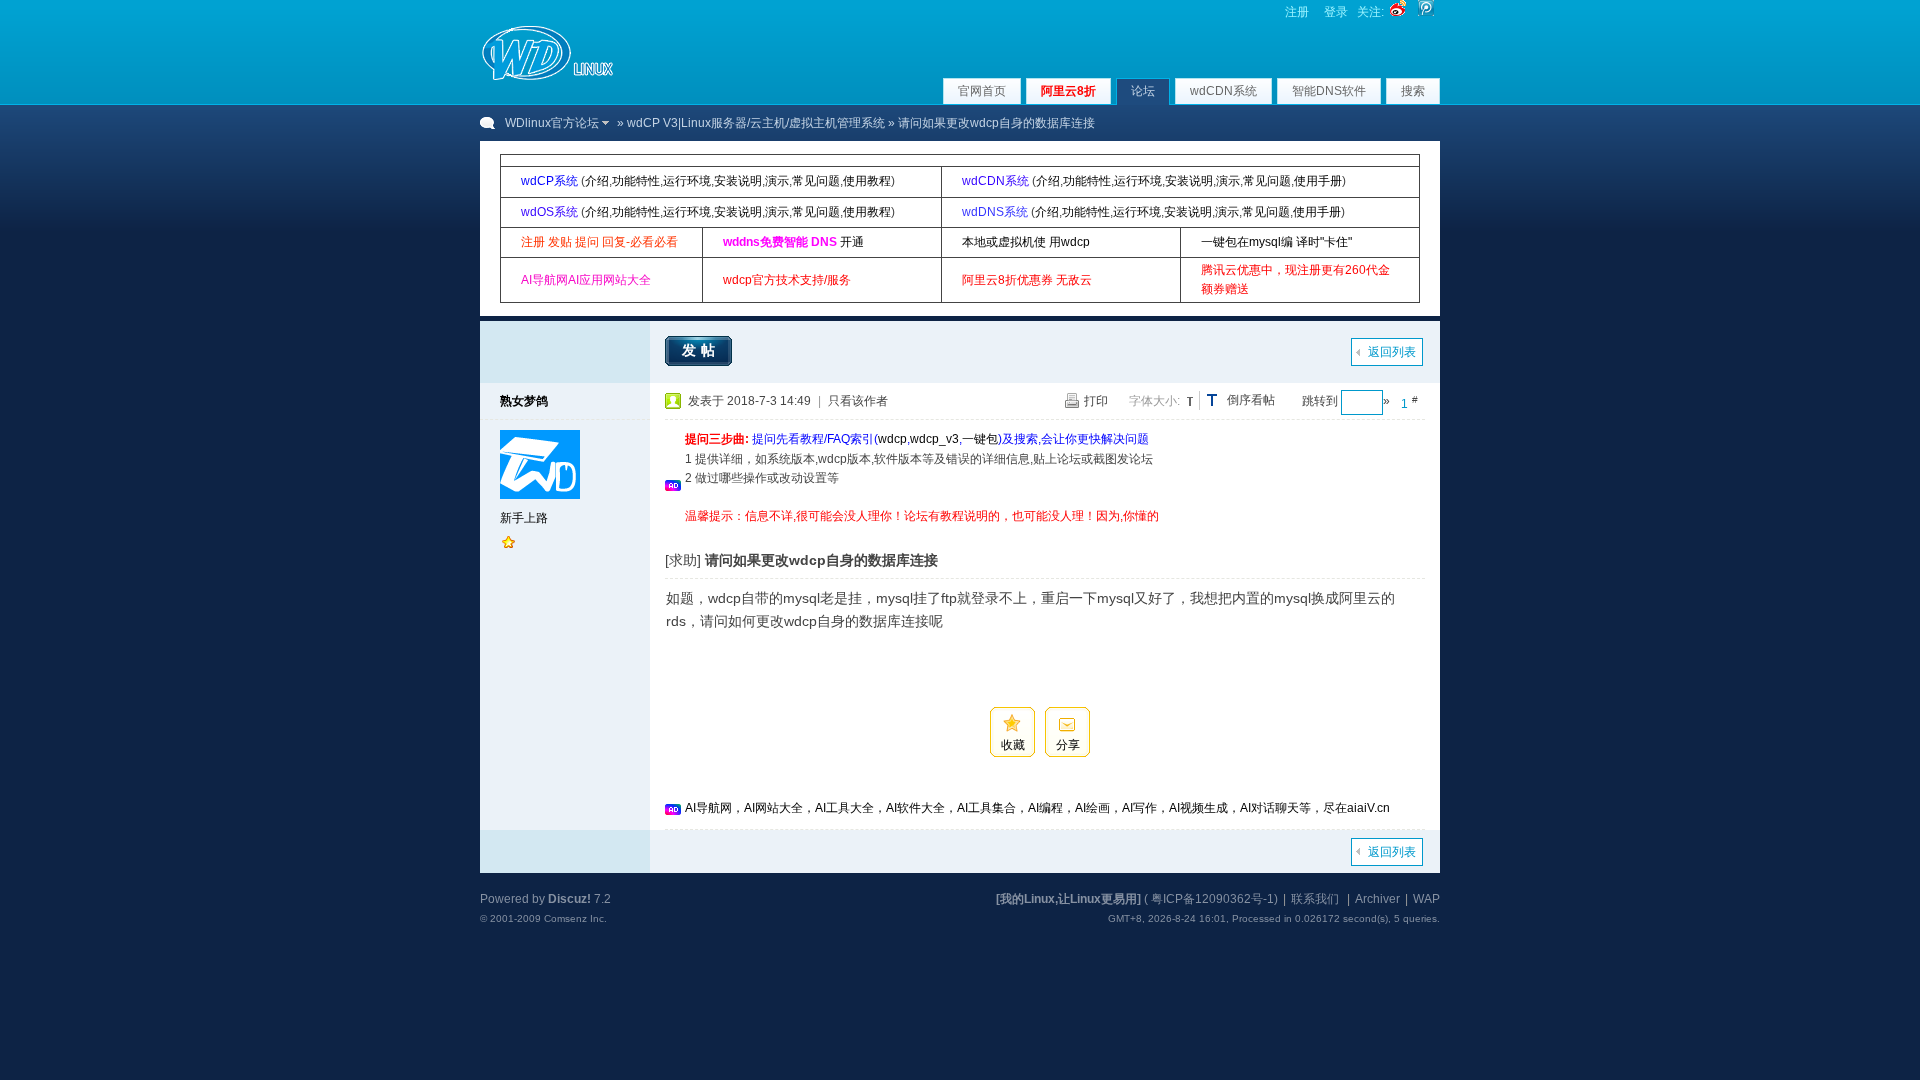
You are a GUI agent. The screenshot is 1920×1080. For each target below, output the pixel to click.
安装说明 (738, 181)
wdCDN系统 (1223, 91)
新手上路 (524, 518)
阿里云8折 (1068, 91)
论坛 (1143, 91)
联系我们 (1315, 899)
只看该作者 (858, 401)
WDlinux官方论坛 (552, 123)
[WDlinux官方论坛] (547, 78)
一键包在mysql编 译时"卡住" (1276, 242)
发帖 (701, 350)
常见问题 (816, 181)
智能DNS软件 (1329, 91)
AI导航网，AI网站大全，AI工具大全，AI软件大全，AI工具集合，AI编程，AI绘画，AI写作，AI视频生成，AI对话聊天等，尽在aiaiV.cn (1037, 808)
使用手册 (1318, 181)
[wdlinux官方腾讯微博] (1426, 12)
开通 (852, 242)
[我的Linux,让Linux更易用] (1068, 899)
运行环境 (687, 181)
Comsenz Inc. (575, 918)
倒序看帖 (1251, 400)
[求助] (683, 560)
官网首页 (982, 91)
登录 (1336, 12)
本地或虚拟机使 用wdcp (1026, 242)
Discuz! (569, 899)
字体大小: (1154, 401)
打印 (1096, 401)
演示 (777, 181)
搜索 (1413, 91)
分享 (1068, 745)
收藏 (1013, 745)
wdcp (892, 439)
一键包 (980, 439)
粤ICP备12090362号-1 (1212, 899)
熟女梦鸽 (524, 401)
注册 (1297, 12)
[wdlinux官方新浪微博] (1398, 12)
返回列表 (1392, 352)
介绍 (597, 181)
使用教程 (867, 181)
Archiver (1377, 899)
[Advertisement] (1049, 533)
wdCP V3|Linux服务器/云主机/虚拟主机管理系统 (756, 123)
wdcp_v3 (934, 439)
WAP (1426, 899)
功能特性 (636, 181)
